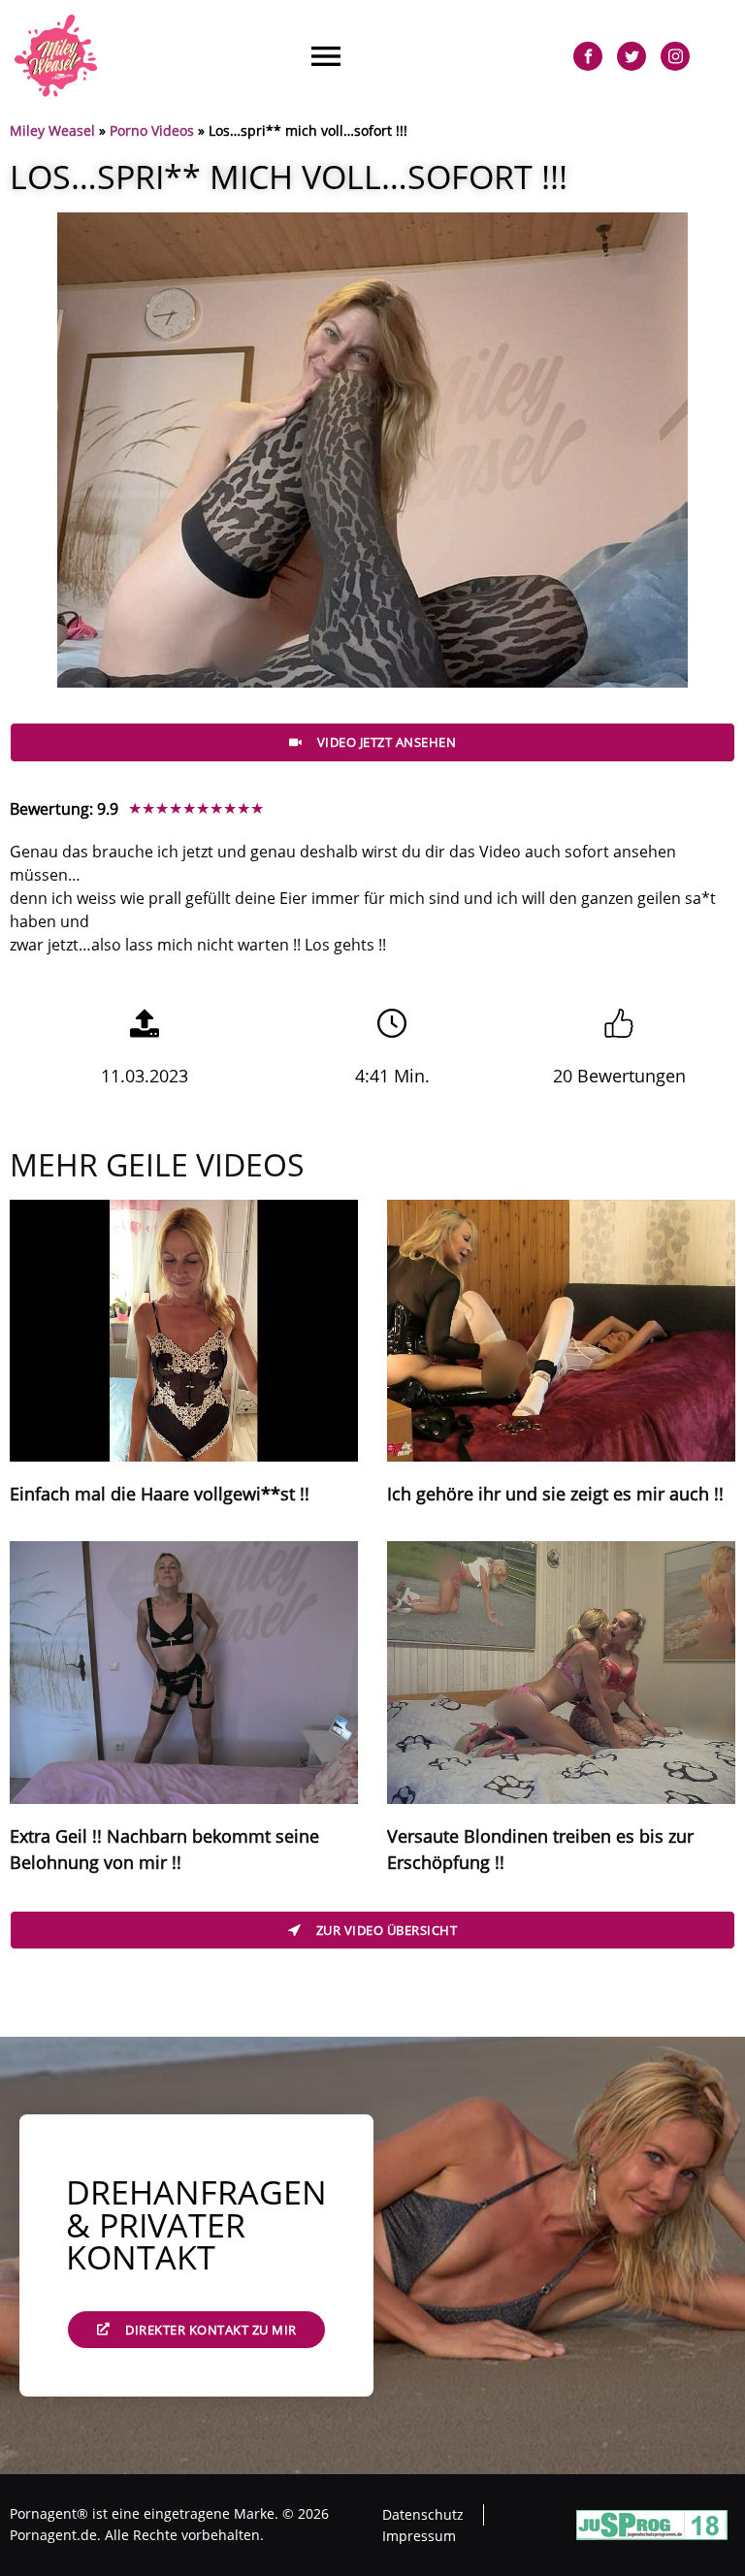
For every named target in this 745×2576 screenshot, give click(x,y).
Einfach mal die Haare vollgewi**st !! (160, 1494)
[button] (326, 56)
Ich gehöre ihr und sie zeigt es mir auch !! (555, 1494)
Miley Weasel (52, 130)
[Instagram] (675, 56)
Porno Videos (152, 130)
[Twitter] (632, 56)
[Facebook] (588, 56)
